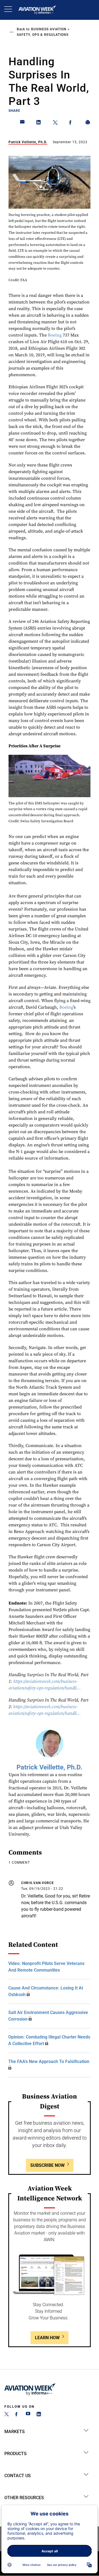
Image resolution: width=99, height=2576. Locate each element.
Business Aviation (49, 29)
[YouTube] (28, 2415)
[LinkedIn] (39, 2415)
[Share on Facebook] (71, 123)
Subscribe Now (47, 2165)
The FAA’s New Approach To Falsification (49, 2061)
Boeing (55, 335)
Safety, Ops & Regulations (43, 35)
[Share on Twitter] (55, 123)
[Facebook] (17, 2415)
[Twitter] (7, 2415)
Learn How (47, 2338)
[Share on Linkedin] (39, 123)
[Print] (88, 123)
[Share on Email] (23, 123)
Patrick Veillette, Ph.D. (28, 142)
